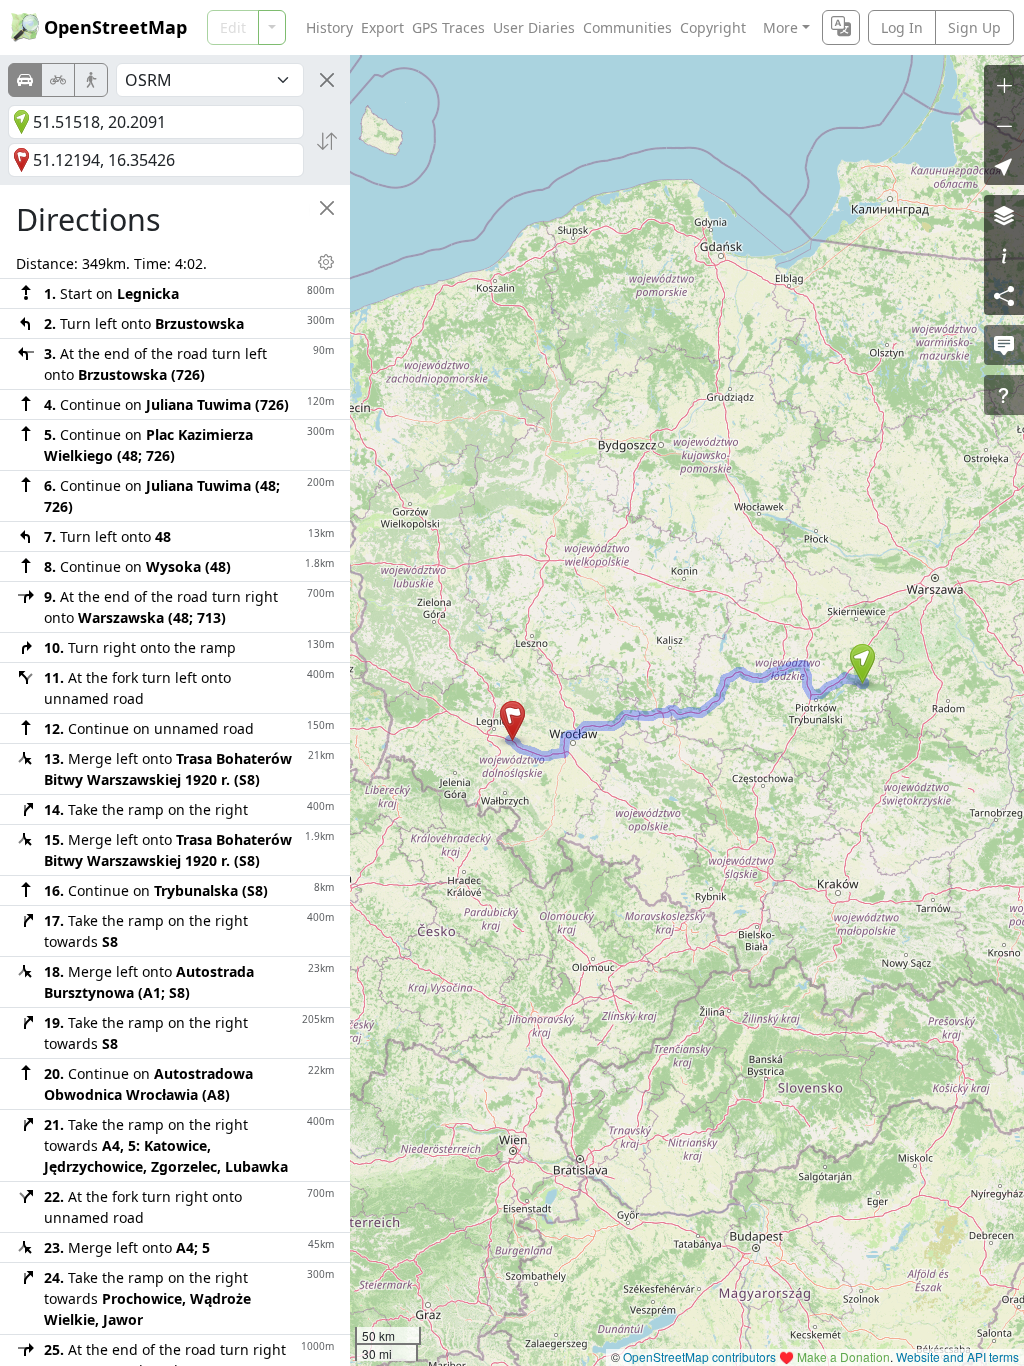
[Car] (25, 80)
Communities (627, 27)
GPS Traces (448, 27)
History (329, 27)
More (780, 27)
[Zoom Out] (1004, 125)
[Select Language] (841, 27)
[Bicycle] (58, 80)
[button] (862, 664)
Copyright (713, 27)
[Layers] (1004, 215)
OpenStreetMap (115, 27)
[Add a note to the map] (1004, 345)
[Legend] (1004, 255)
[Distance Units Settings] (326, 262)
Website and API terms (957, 1356)
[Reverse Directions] (327, 141)
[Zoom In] (1004, 85)
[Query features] (1004, 395)
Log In (902, 27)
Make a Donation (843, 1356)
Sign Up (974, 27)
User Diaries (534, 27)
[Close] (327, 80)
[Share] (1004, 295)
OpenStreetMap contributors (699, 1356)
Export (382, 27)
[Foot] (91, 80)
